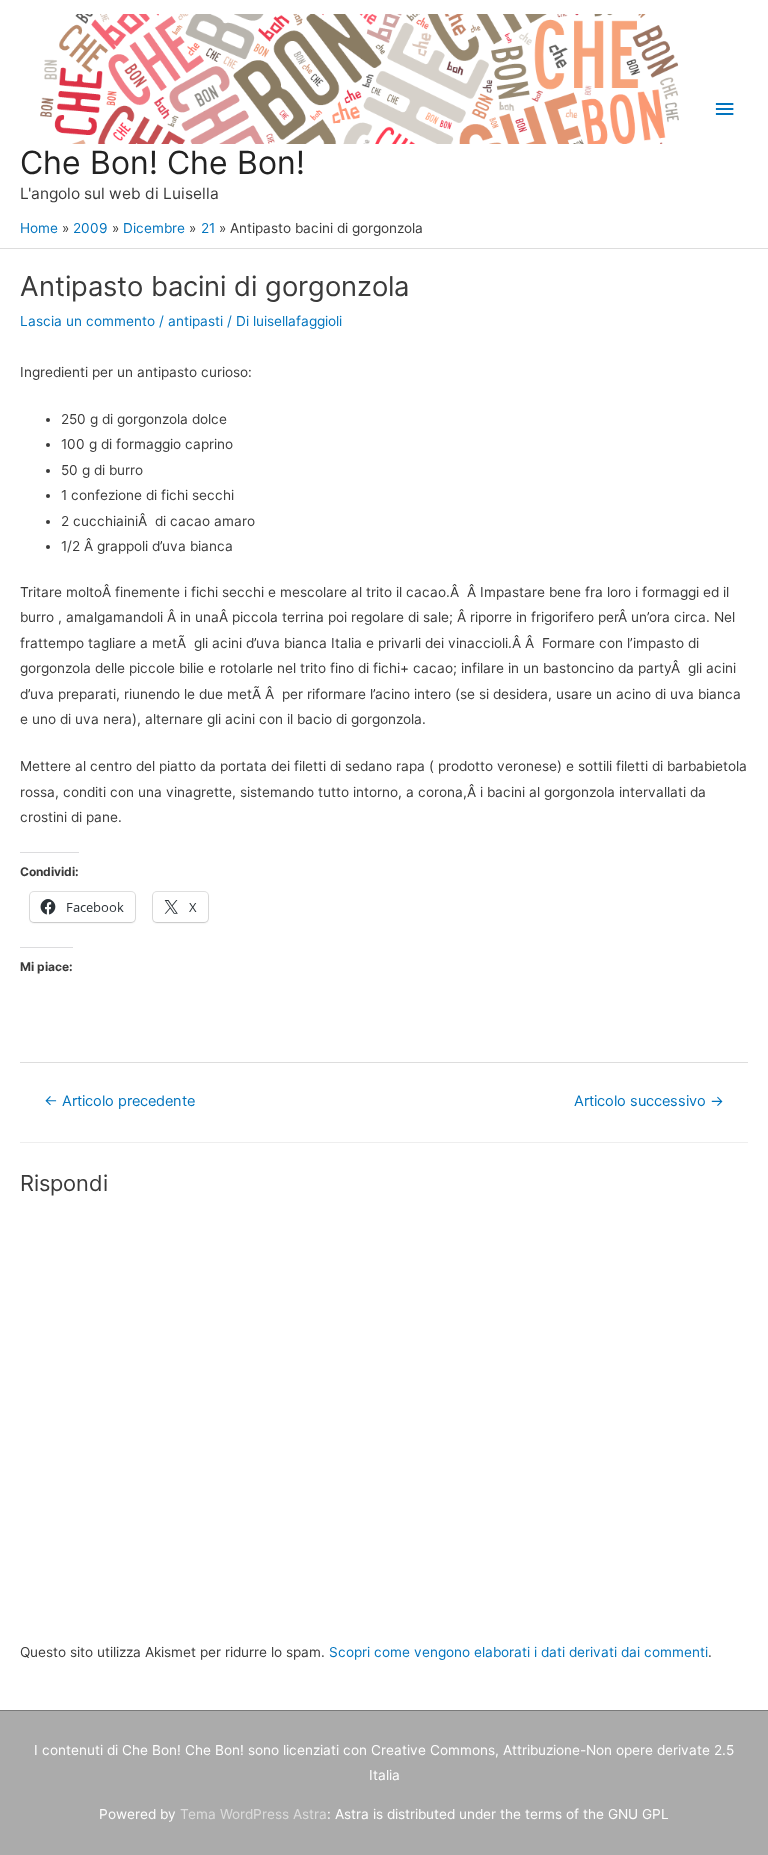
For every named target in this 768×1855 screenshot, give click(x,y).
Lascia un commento (87, 321)
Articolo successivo (649, 1101)
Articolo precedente (119, 1101)
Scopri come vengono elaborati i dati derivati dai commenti (518, 1652)
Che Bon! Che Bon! (162, 162)
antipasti (195, 321)
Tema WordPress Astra (253, 1814)
